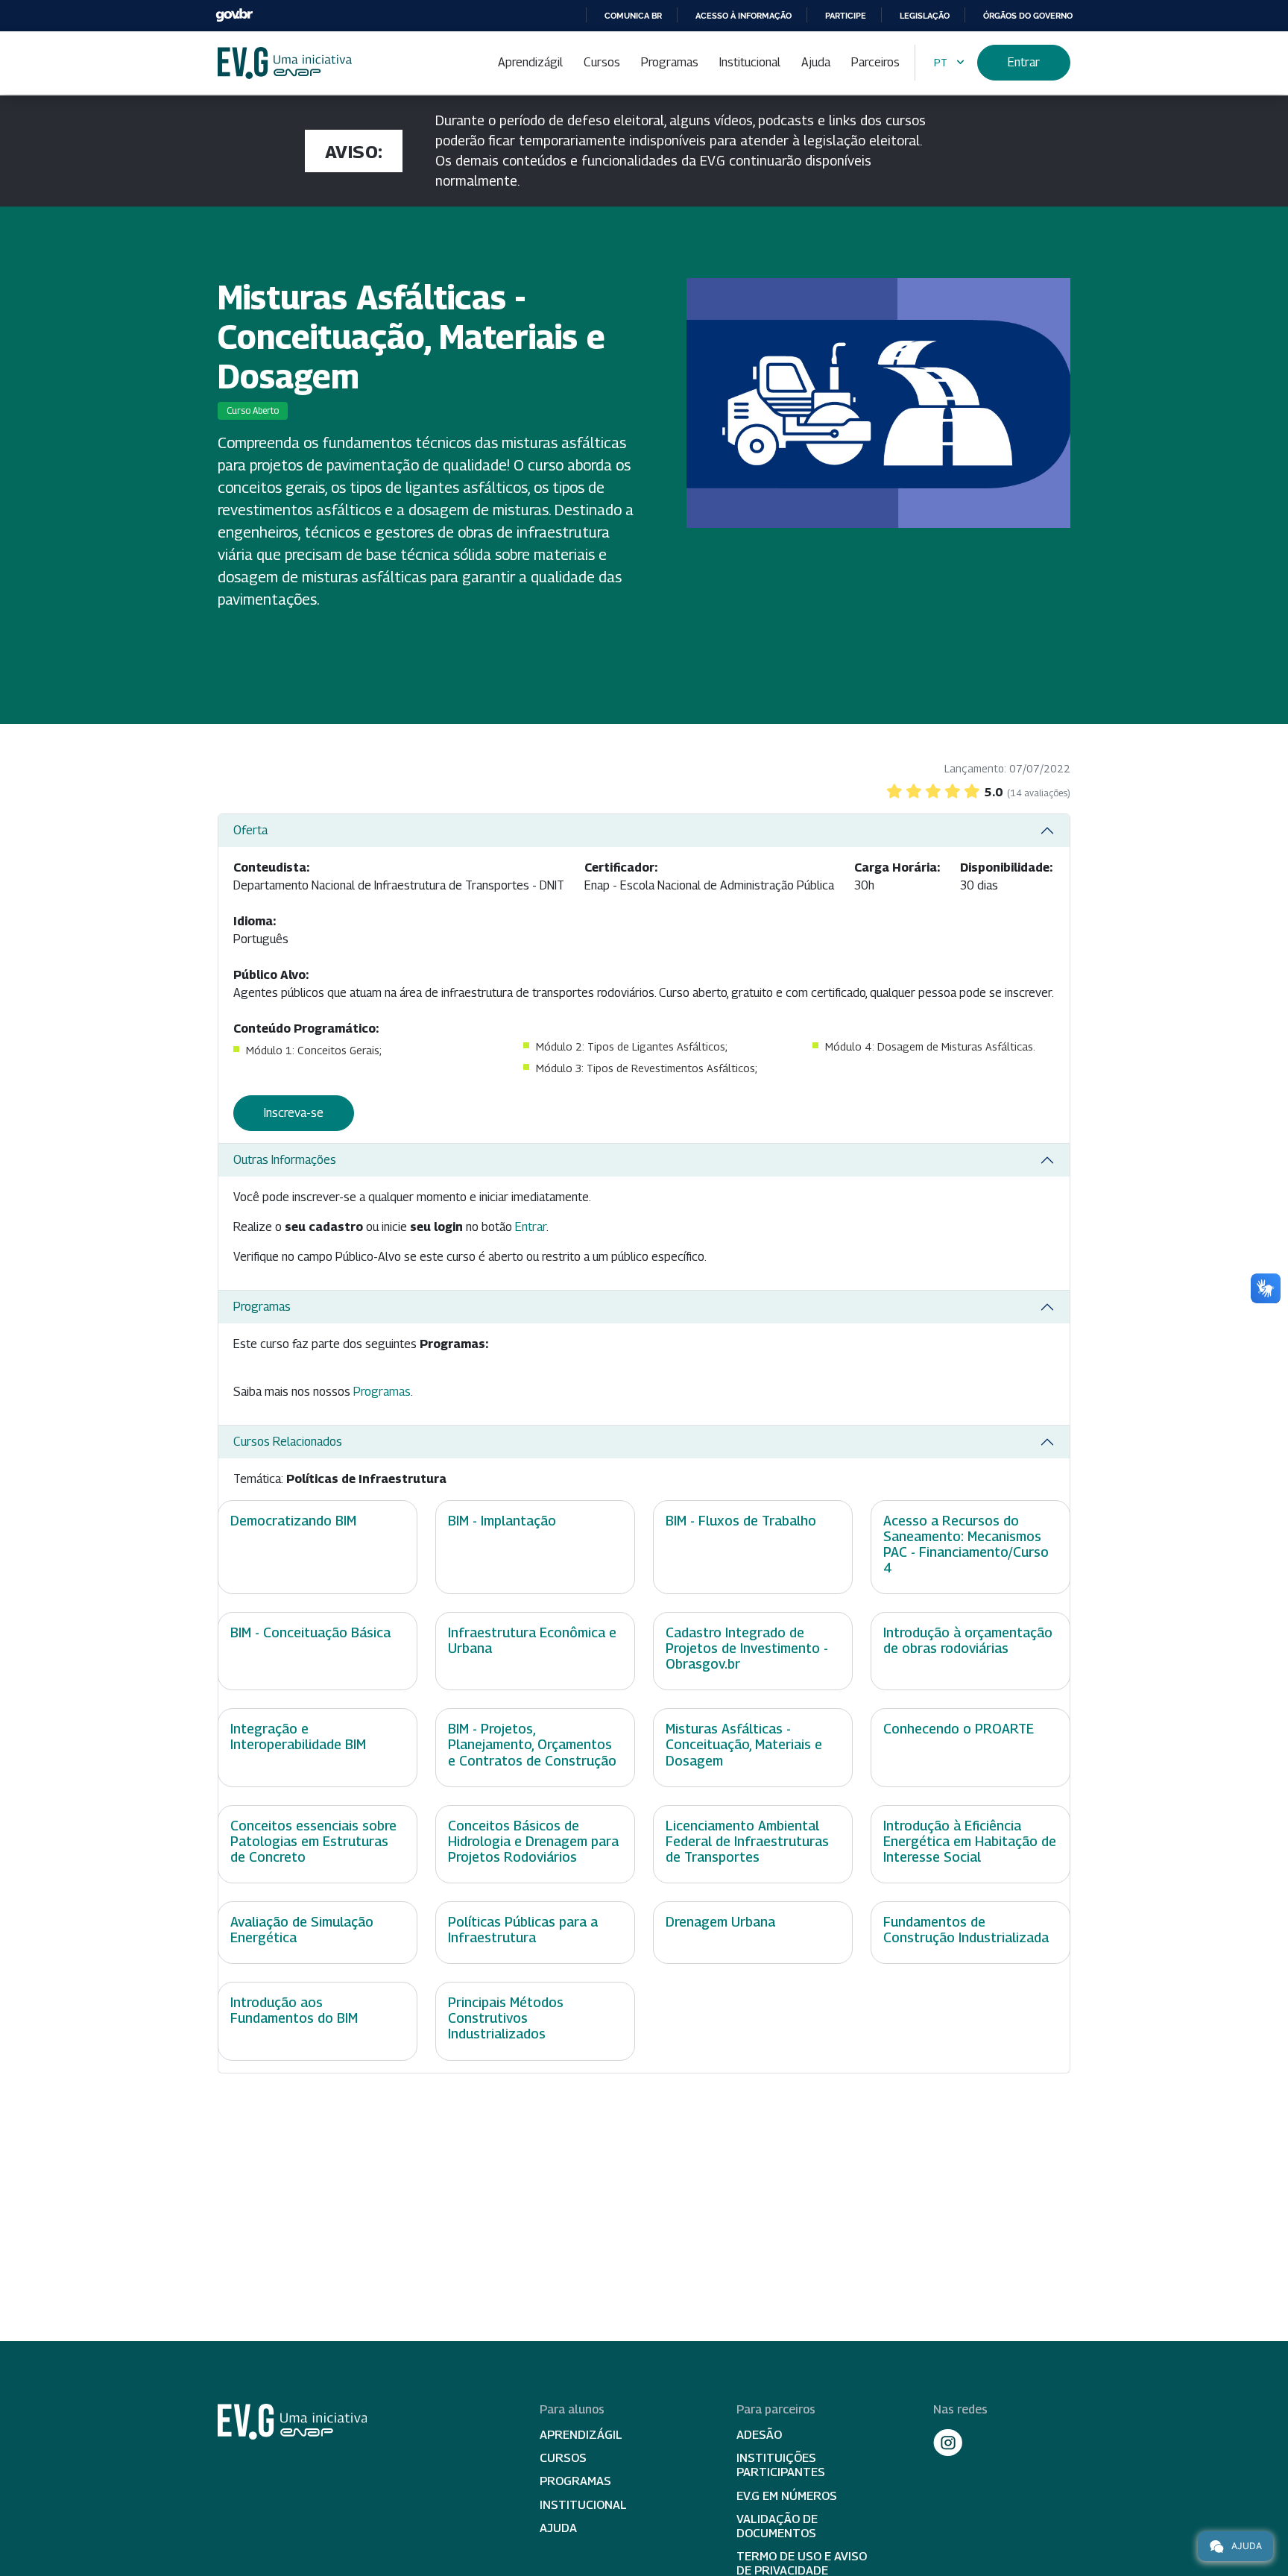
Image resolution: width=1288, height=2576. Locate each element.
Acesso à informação (744, 16)
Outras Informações (285, 1160)
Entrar (1024, 62)
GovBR (234, 15)
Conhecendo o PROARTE (959, 1729)
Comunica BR (633, 16)
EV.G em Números (787, 2496)
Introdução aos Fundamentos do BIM (294, 2010)
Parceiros (875, 62)
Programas (670, 62)
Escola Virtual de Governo (285, 63)
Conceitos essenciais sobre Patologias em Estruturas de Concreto (313, 1841)
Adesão (759, 2435)
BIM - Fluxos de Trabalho (741, 1521)
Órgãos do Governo (1028, 16)
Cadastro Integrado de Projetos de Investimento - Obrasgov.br (747, 1648)
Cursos (602, 62)
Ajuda (816, 62)
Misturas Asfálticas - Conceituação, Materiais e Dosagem (744, 1744)
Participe (846, 16)
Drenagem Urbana (720, 1922)
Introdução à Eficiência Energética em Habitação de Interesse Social (970, 1841)
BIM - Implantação (502, 1521)
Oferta (250, 830)
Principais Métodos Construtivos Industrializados (506, 2018)
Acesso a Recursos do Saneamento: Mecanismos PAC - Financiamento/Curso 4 (966, 1544)
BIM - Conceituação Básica (310, 1632)
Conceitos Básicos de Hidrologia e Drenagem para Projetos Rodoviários (533, 1841)
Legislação (925, 16)
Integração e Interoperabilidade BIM (298, 1736)
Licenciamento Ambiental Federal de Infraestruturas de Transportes (747, 1841)
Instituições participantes (781, 2465)
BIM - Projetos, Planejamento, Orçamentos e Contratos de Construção (532, 1744)
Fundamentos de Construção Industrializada (966, 1930)
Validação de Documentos (777, 2526)
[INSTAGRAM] (948, 2443)
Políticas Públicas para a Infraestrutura (523, 1930)
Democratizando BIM (293, 1521)
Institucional (750, 62)
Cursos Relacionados (288, 1442)
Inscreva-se (294, 1113)
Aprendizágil (530, 62)
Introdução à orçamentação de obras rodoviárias (968, 1640)
